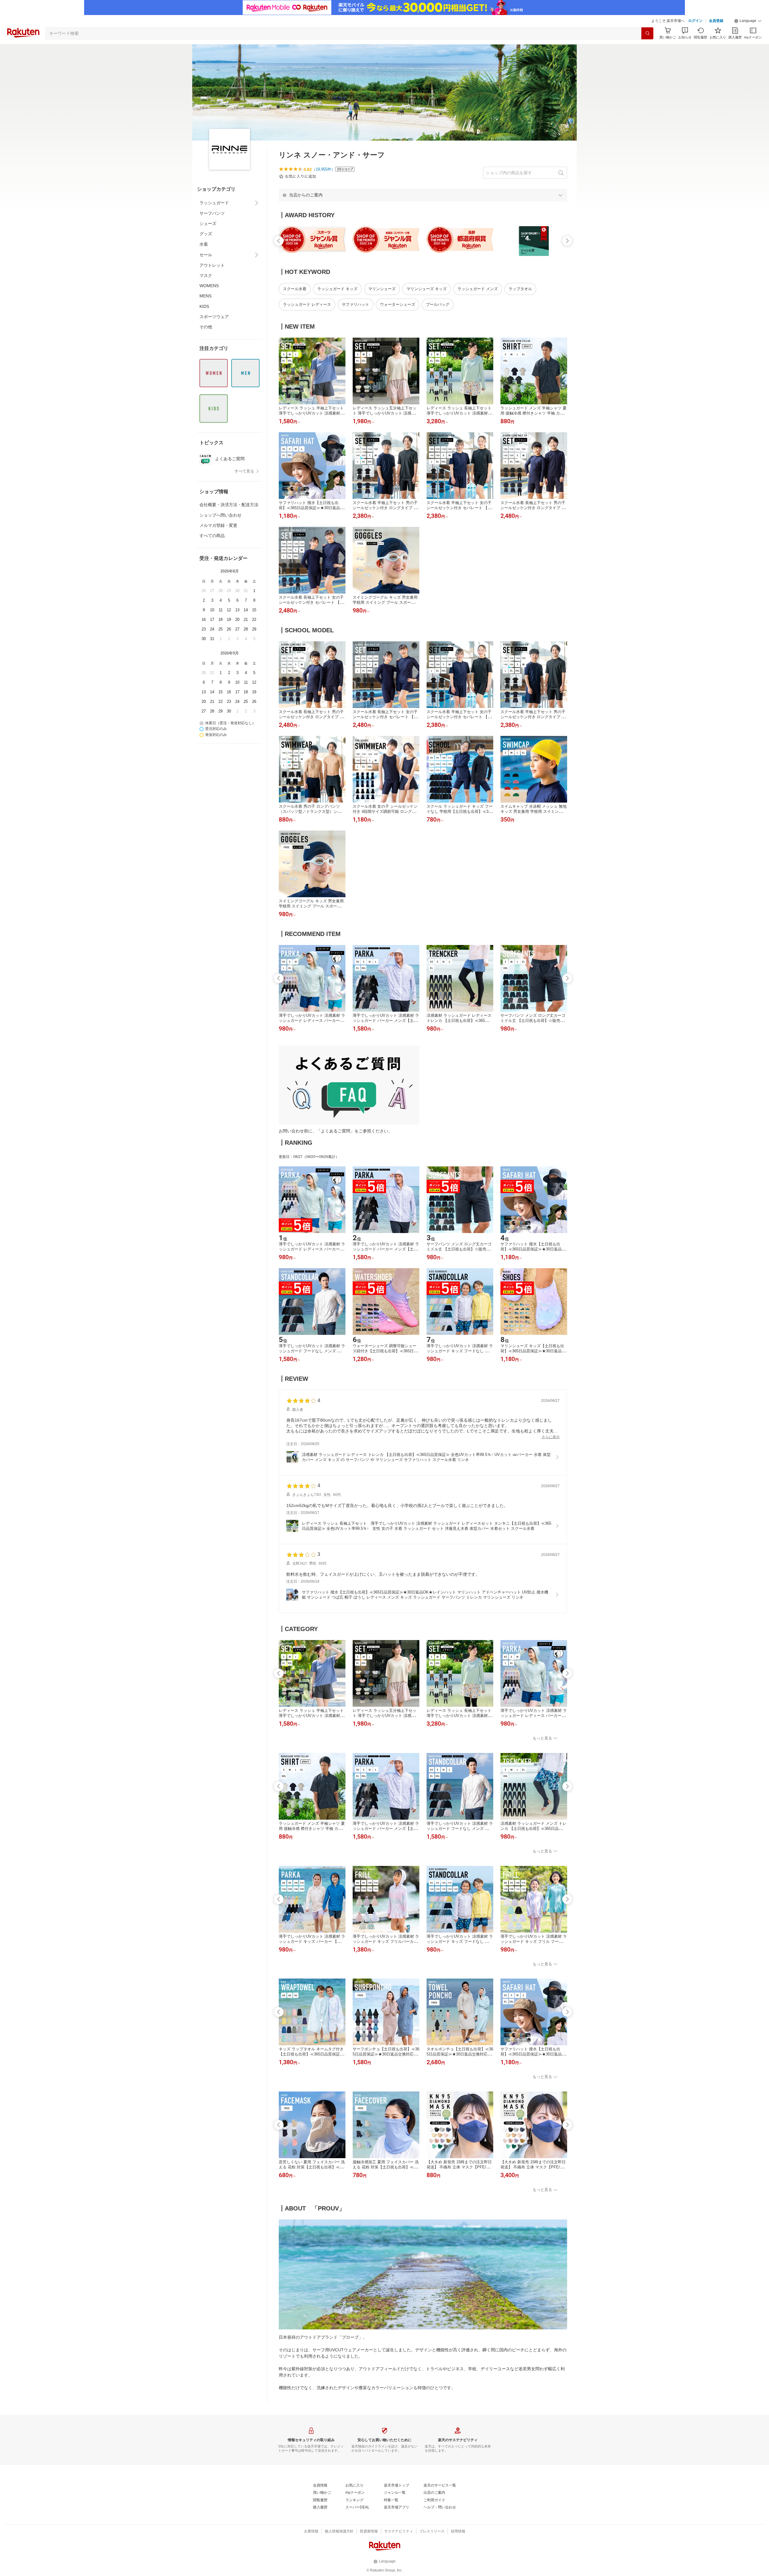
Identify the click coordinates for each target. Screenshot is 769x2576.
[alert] (423, 195)
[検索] (647, 33)
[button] (748, 21)
